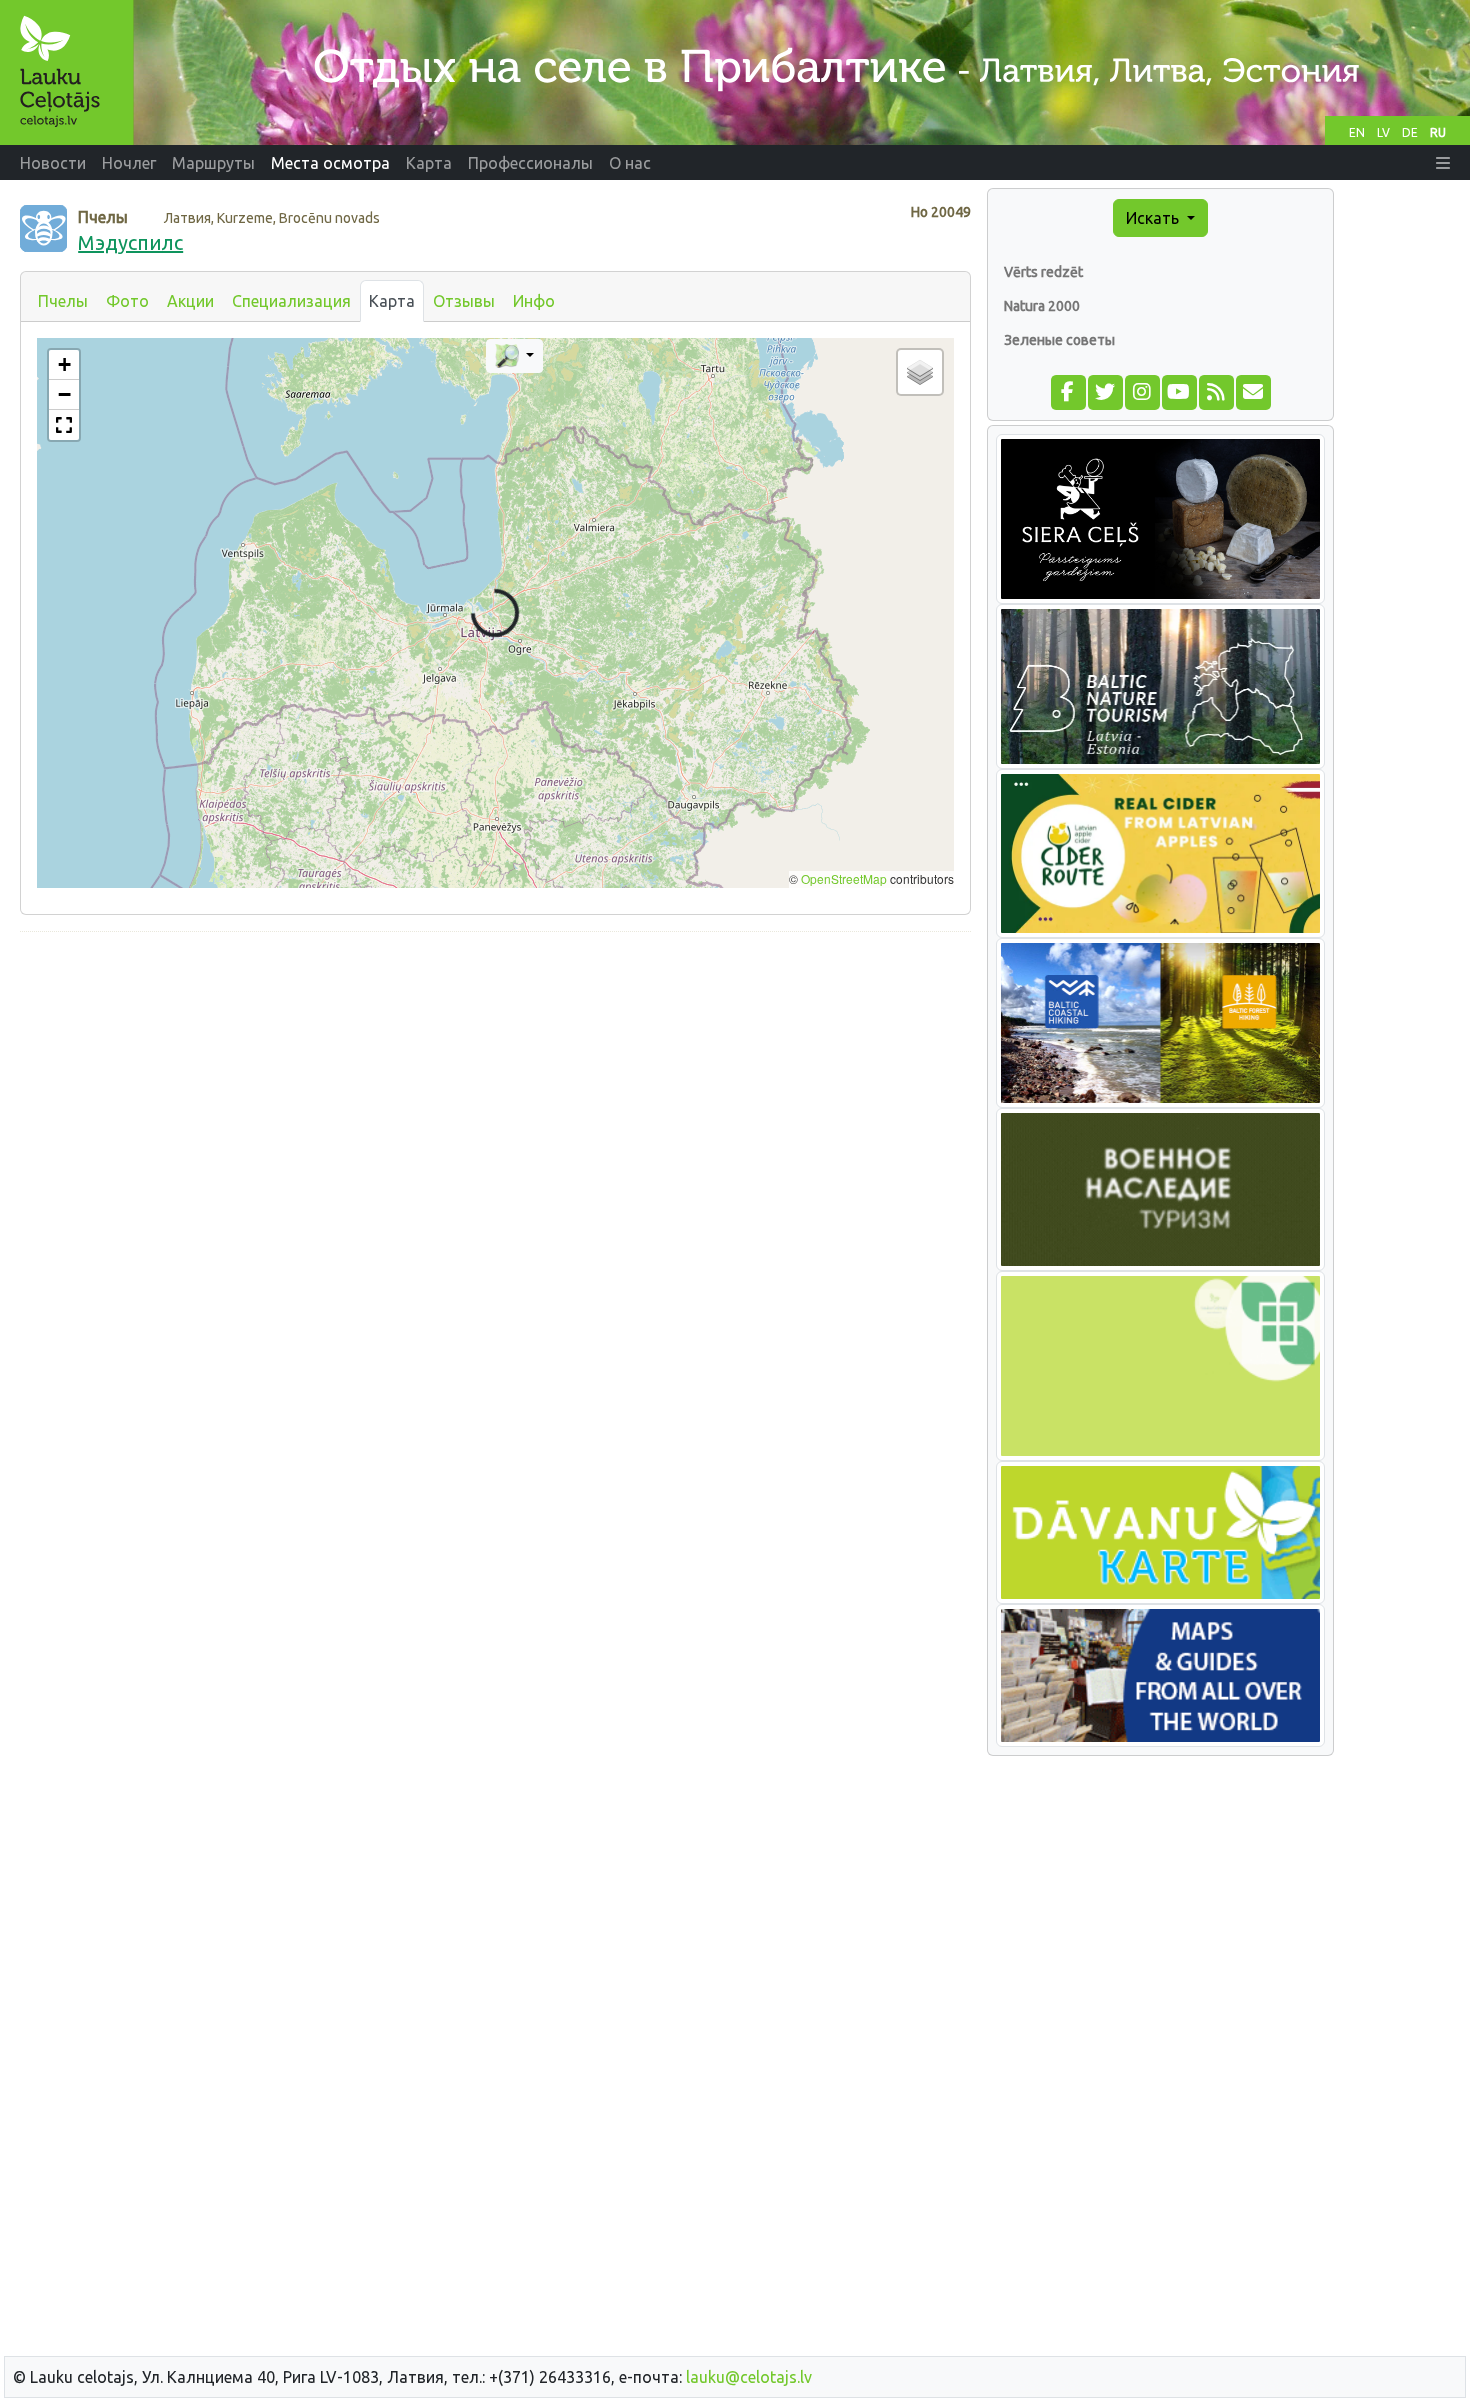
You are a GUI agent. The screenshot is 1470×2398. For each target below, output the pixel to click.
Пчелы (63, 301)
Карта (392, 301)
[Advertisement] (495, 1088)
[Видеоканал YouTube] (1178, 391)
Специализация (291, 301)
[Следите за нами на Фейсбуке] (1067, 391)
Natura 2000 (1042, 306)
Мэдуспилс (130, 242)
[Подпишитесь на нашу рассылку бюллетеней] (1252, 391)
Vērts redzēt (1043, 272)
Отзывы (464, 301)
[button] (1443, 163)
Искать (1154, 218)
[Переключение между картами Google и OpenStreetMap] (514, 356)
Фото (127, 301)
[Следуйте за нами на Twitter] (1104, 391)
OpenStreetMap (844, 878)
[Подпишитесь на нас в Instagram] (1141, 391)
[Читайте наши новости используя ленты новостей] (1215, 391)
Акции (190, 301)
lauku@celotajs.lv (749, 2377)
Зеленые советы (1059, 340)
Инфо (534, 301)
